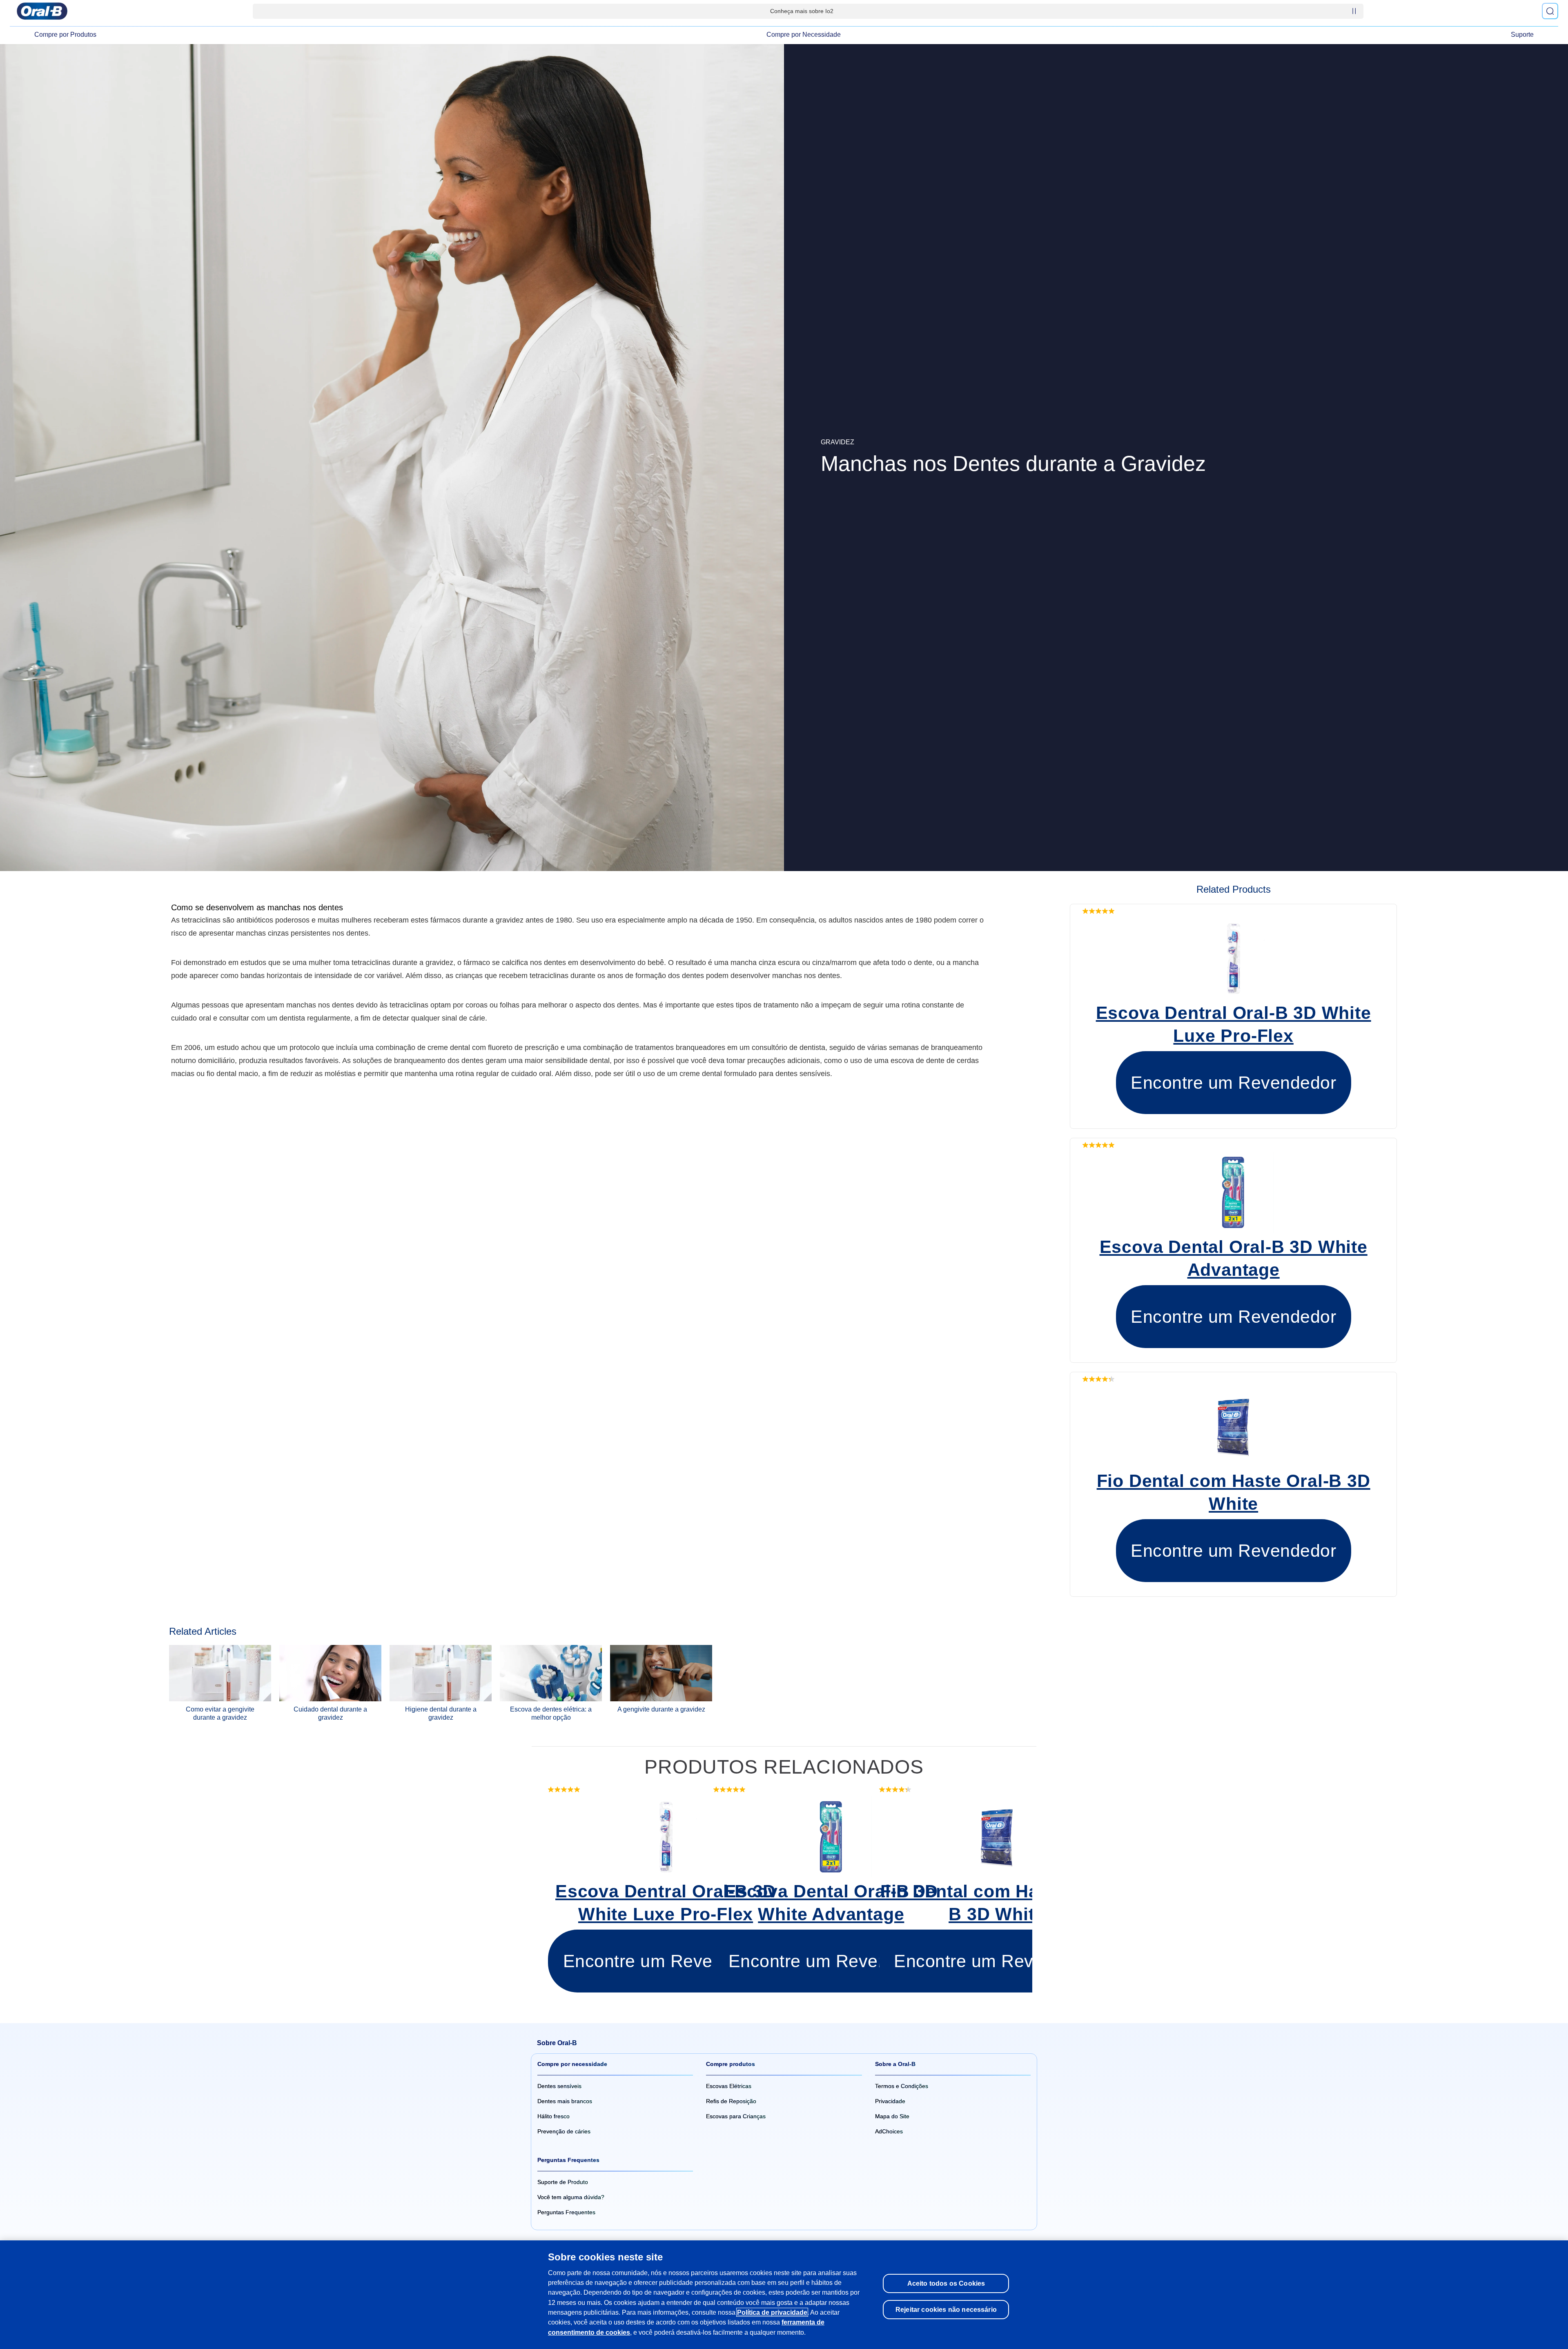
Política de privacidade (772, 2312)
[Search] (1550, 11)
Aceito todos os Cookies (946, 2283)
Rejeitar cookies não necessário (946, 2309)
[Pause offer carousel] (1354, 11)
